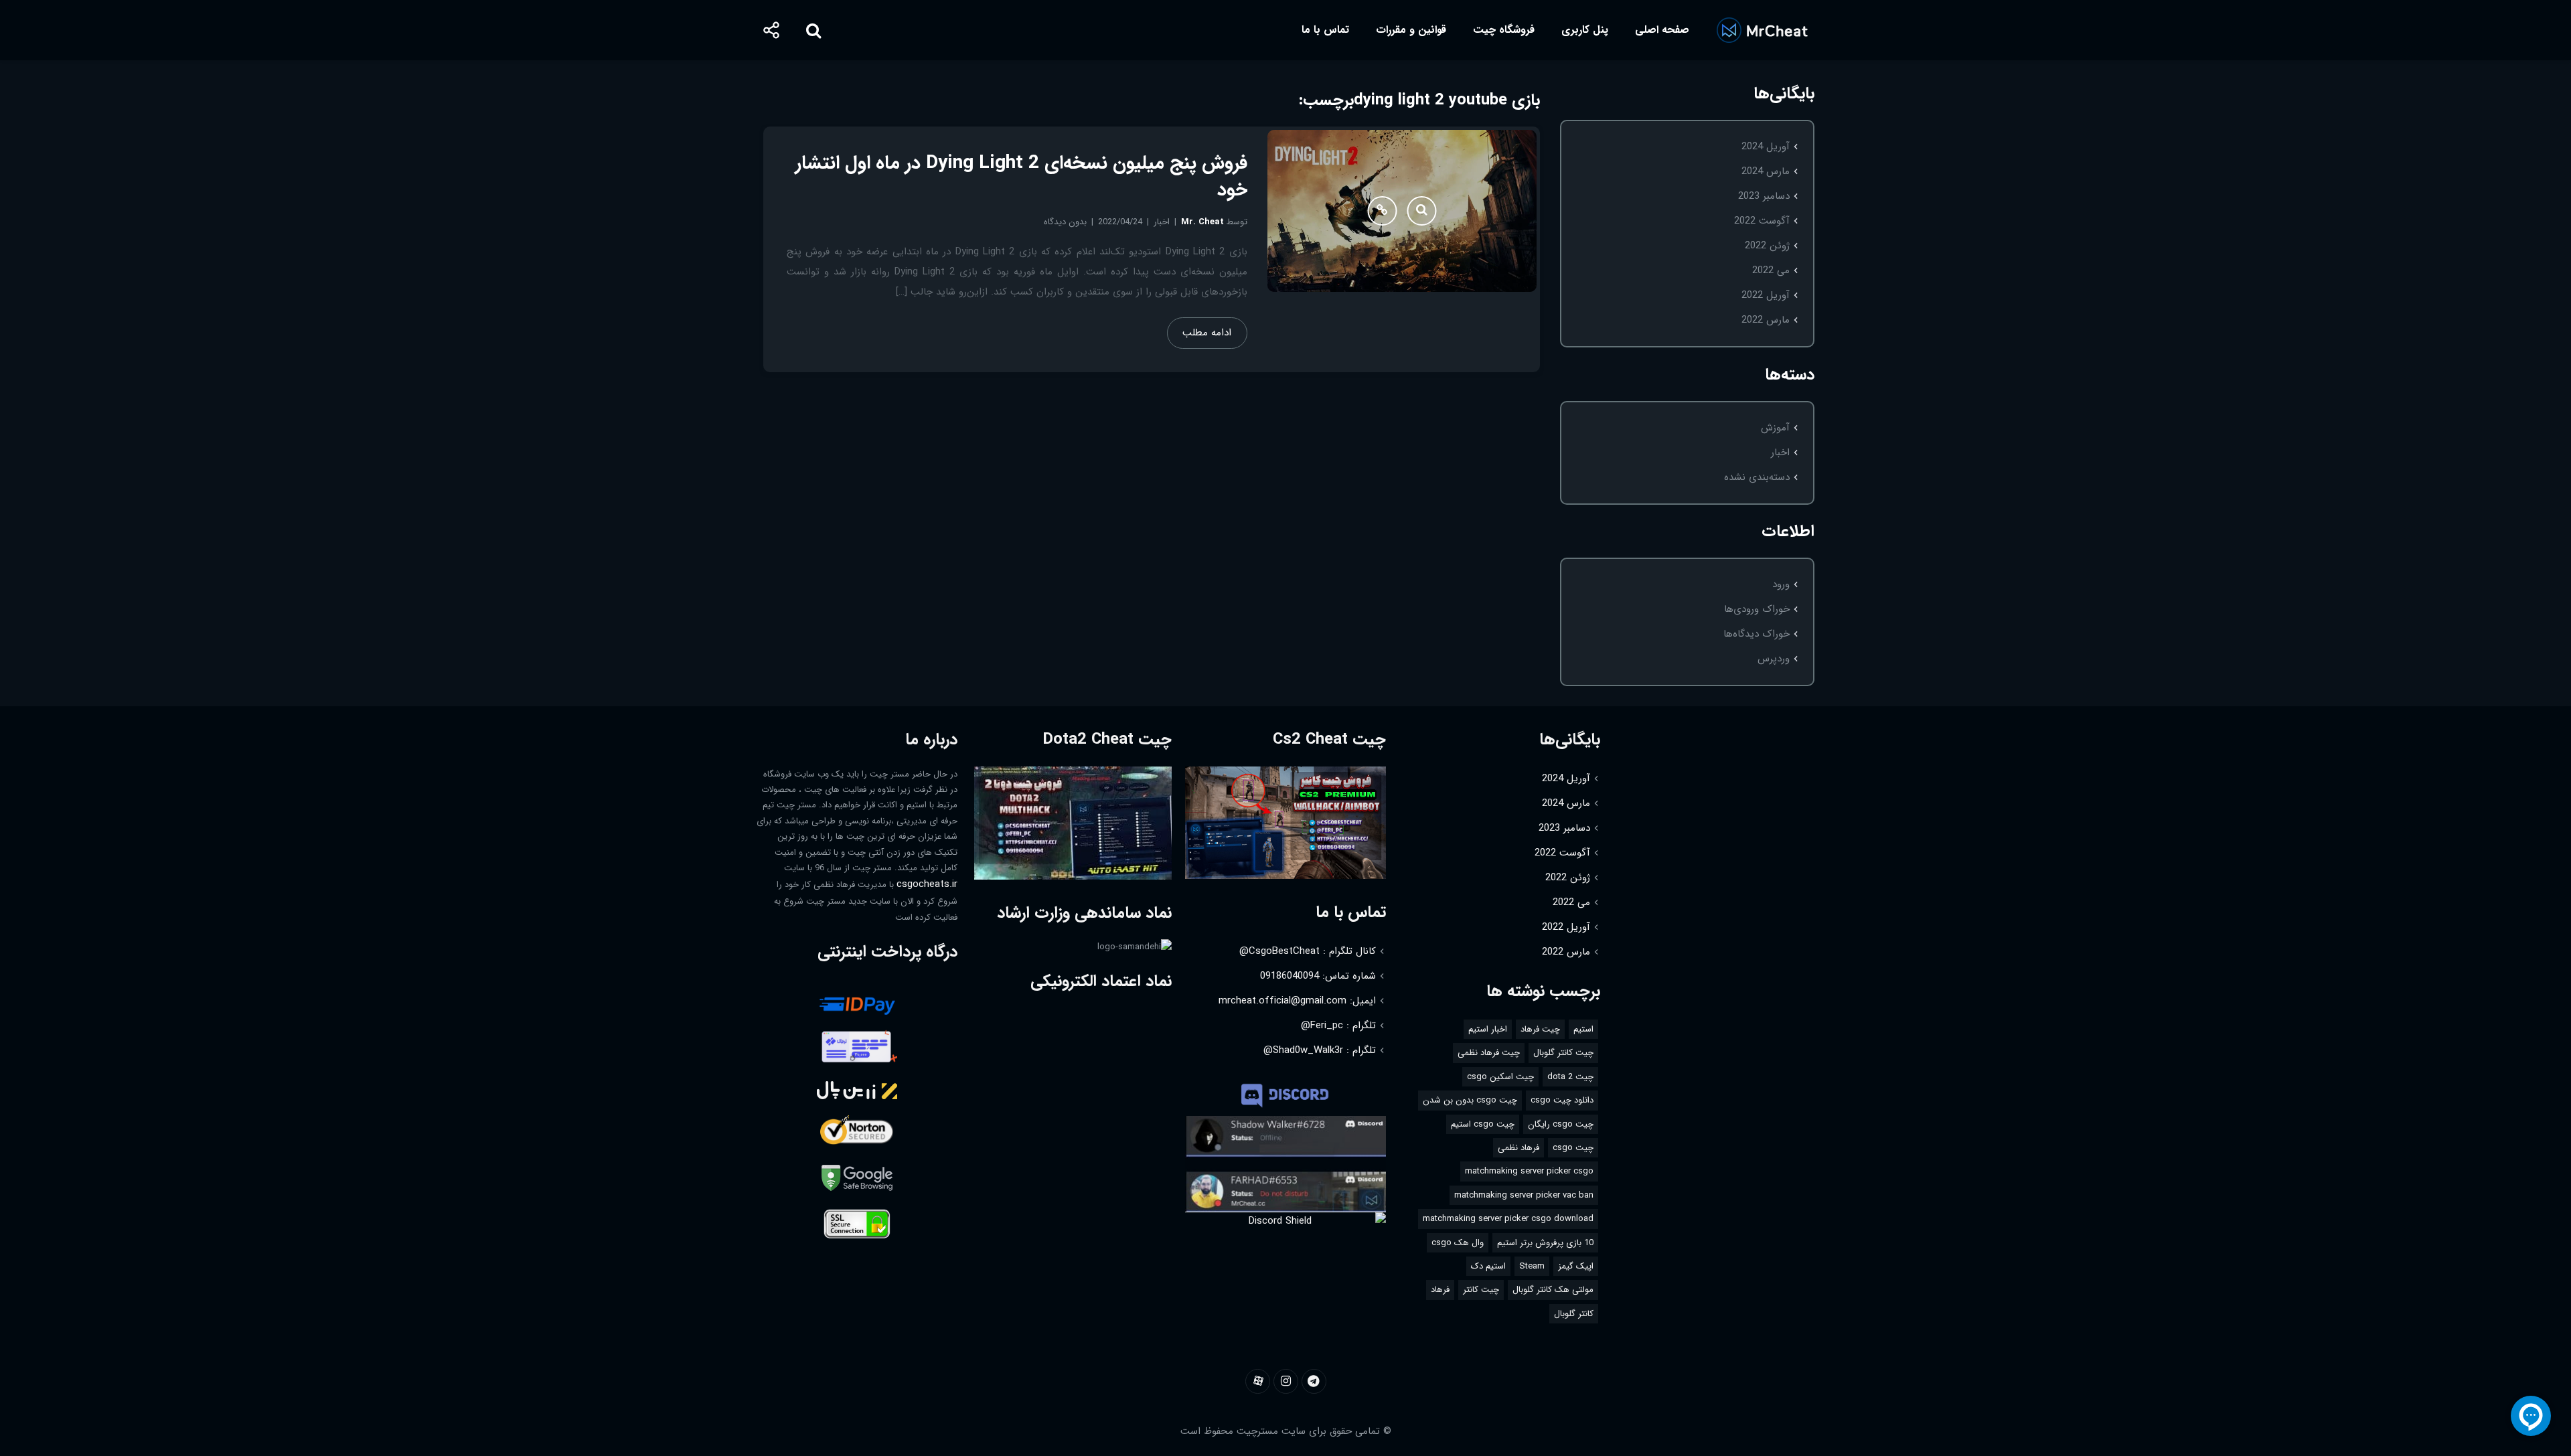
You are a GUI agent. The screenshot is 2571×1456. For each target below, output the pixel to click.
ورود (1781, 584)
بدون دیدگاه (1065, 222)
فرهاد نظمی (1518, 1148)
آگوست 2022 (1762, 221)
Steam (1532, 1266)
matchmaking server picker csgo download (1508, 1219)
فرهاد (1440, 1290)
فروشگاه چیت (1504, 30)
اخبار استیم (1488, 1029)
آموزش (1775, 428)
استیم (1583, 1029)
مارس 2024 (1766, 171)
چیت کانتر (1481, 1290)
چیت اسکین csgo (1500, 1077)
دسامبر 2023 (1764, 196)
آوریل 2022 (1766, 295)
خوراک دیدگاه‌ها (1757, 634)
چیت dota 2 (1570, 1077)
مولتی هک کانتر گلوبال (1553, 1290)
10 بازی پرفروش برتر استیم (1545, 1243)
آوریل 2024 (1766, 147)
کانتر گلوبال (1574, 1314)
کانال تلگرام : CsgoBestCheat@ (1308, 951)
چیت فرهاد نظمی (1489, 1053)
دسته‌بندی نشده (1757, 477)
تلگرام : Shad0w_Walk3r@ (1320, 1050)
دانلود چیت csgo (1562, 1100)
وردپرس (1774, 659)
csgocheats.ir (927, 884)
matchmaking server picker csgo (1529, 1171)
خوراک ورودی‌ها (1757, 609)
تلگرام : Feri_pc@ (1338, 1026)
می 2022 (1771, 270)
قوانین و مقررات (1411, 30)
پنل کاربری (1585, 30)
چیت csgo (1573, 1148)
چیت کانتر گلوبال (1563, 1053)
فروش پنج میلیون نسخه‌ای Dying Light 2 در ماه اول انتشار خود (1021, 177)
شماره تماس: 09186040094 (1318, 976)
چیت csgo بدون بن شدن (1470, 1100)
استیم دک (1488, 1266)
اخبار (1780, 453)
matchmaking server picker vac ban (1524, 1195)
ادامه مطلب (1207, 333)
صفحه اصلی (1662, 30)
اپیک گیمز (1576, 1266)
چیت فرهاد (1540, 1029)
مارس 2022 (1766, 320)
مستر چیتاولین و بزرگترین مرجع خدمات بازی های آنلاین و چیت (1762, 30)
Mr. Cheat (1202, 222)
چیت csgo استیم (1483, 1124)
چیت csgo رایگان (1561, 1124)
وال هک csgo (1458, 1243)
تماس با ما (1325, 30)
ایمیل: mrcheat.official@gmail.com (1297, 1001)
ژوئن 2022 (1767, 246)
